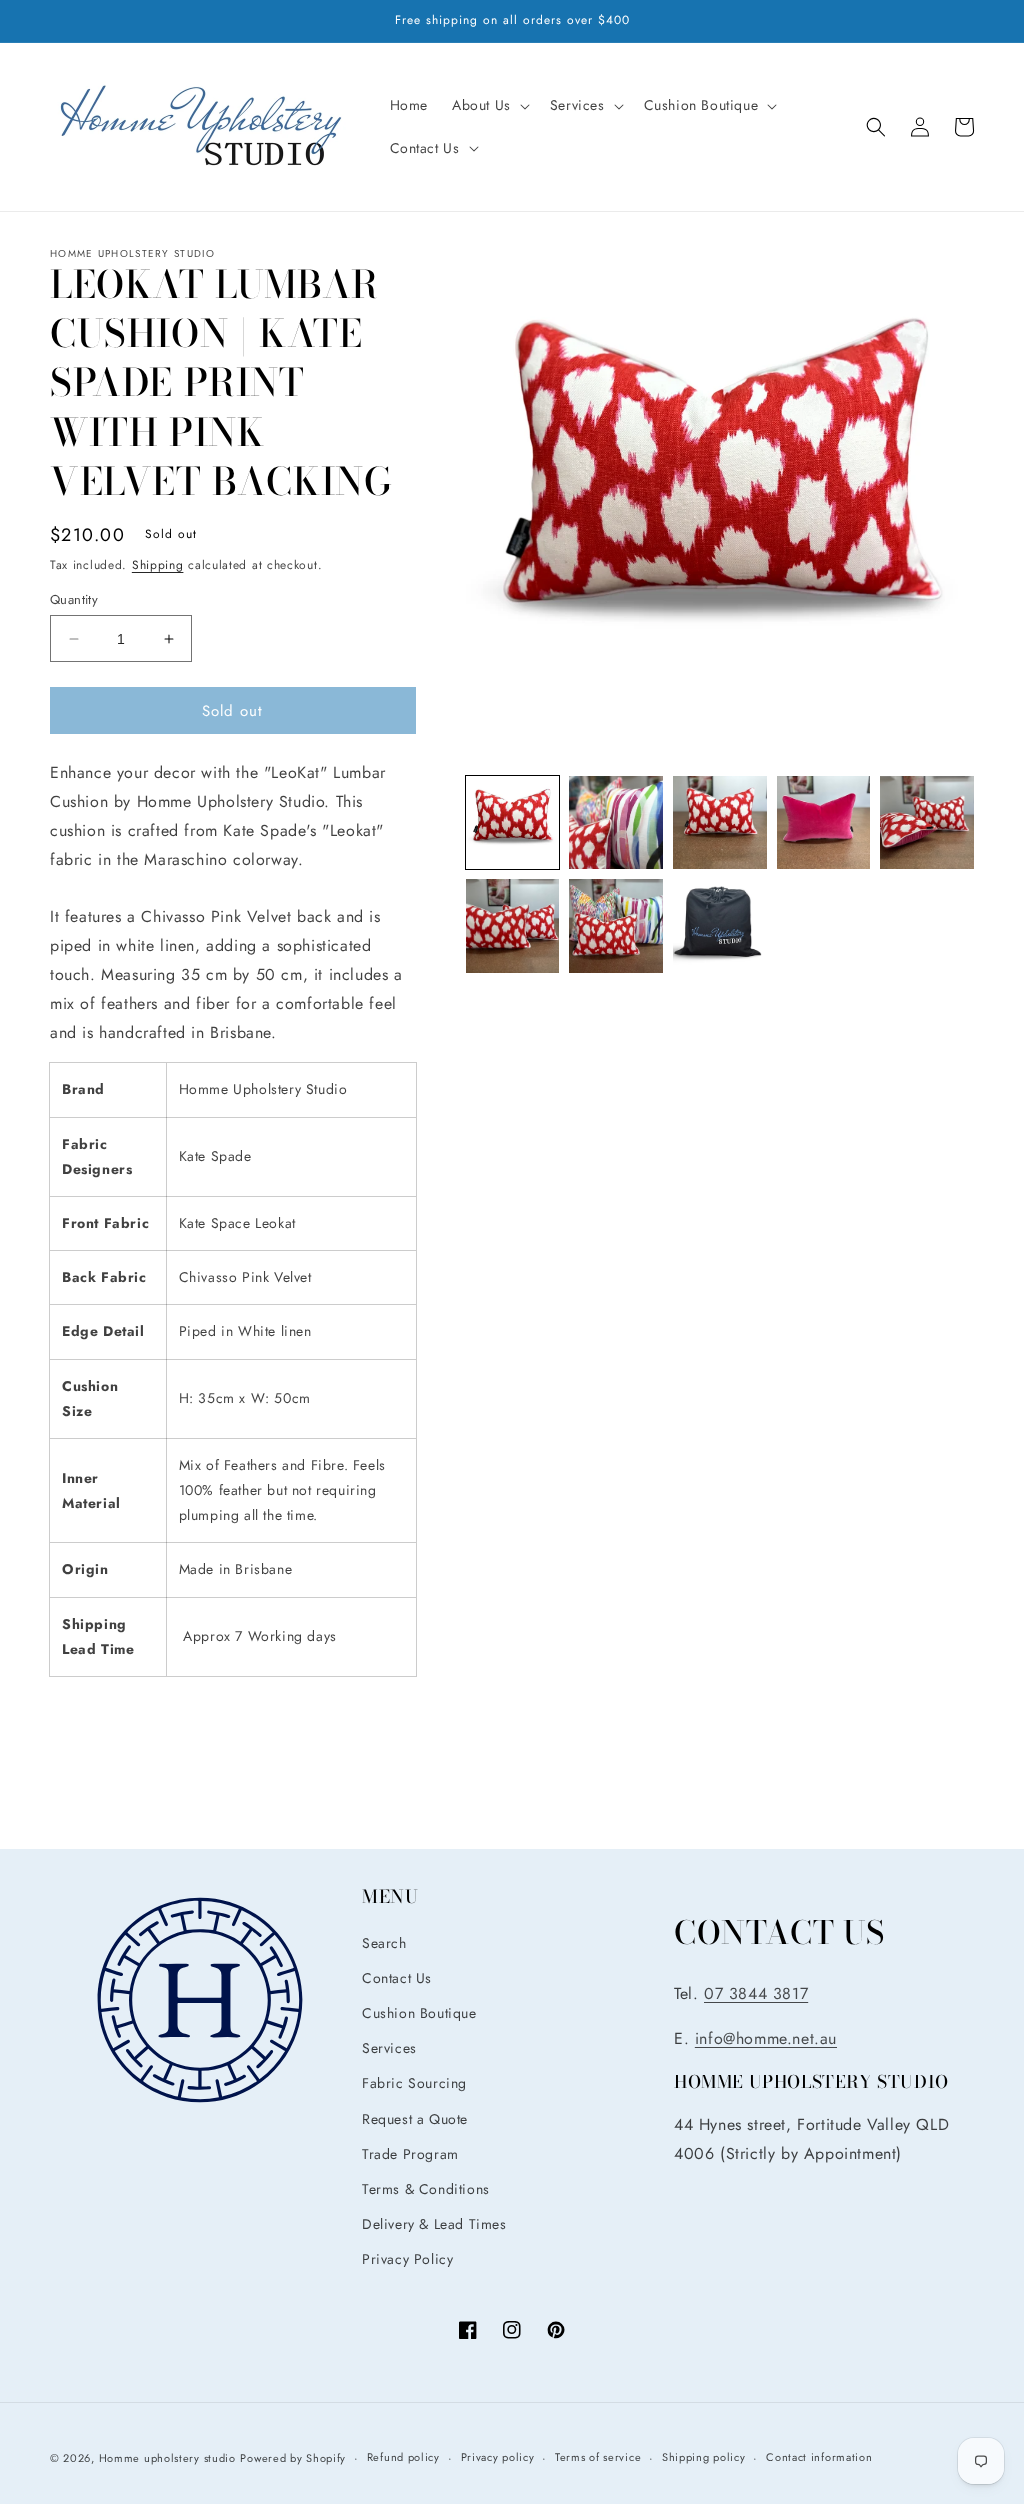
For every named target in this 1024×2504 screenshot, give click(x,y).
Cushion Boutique (419, 2013)
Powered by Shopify (293, 2458)
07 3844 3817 (756, 1993)
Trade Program (410, 2154)
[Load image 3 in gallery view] (720, 823)
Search (384, 1943)
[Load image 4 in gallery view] (824, 823)
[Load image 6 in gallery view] (513, 926)
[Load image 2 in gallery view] (616, 823)
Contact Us (397, 1978)
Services (389, 2048)
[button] (489, 105)
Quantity (74, 599)
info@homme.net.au (766, 2038)
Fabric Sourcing (414, 2083)
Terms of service (598, 2457)
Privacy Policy (407, 2259)
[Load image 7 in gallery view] (616, 926)
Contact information (819, 2457)
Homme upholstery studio (167, 2458)
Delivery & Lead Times (434, 2224)
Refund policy (403, 2457)
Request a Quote (415, 2119)
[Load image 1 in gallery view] (513, 823)
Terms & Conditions (426, 2189)
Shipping (158, 565)
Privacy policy (498, 2457)
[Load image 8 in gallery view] (720, 926)
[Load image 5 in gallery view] (927, 823)
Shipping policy (704, 2457)
